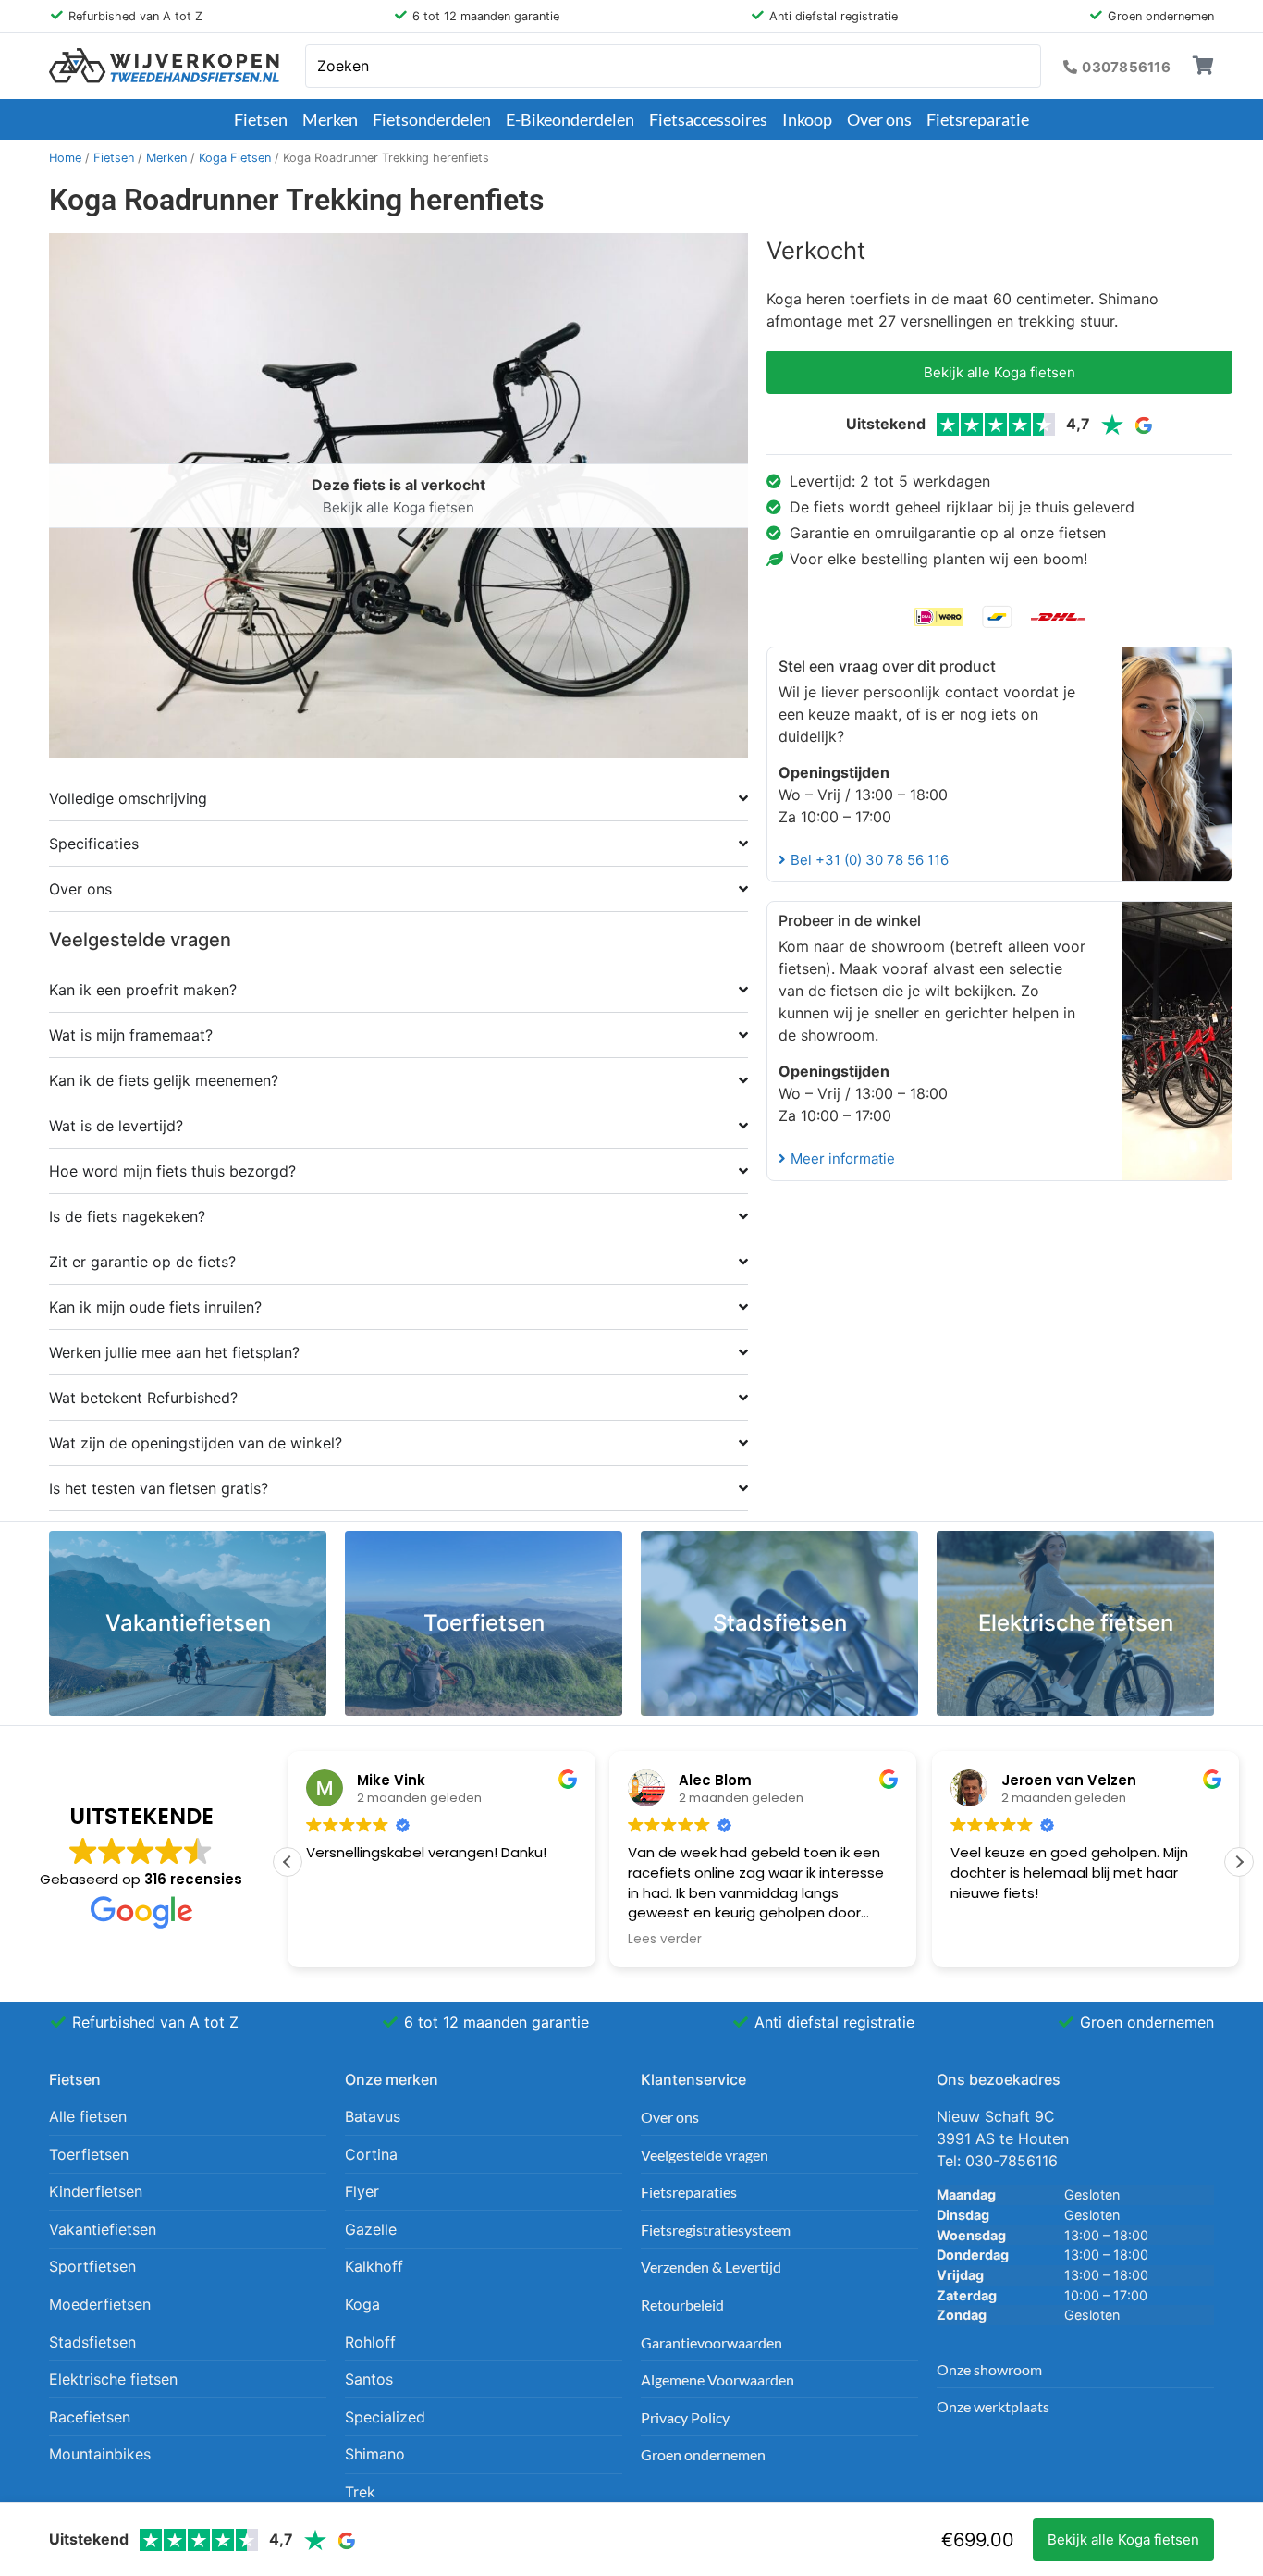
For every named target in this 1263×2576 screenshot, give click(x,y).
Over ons (879, 119)
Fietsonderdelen (432, 119)
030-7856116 (1012, 2161)
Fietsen (261, 119)
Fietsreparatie (978, 119)
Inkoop (807, 119)
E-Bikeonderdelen (570, 119)
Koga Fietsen (235, 158)
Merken (330, 119)
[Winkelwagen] (1203, 66)
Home (65, 158)
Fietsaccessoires (708, 119)
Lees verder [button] (665, 1940)
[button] (1239, 1862)
